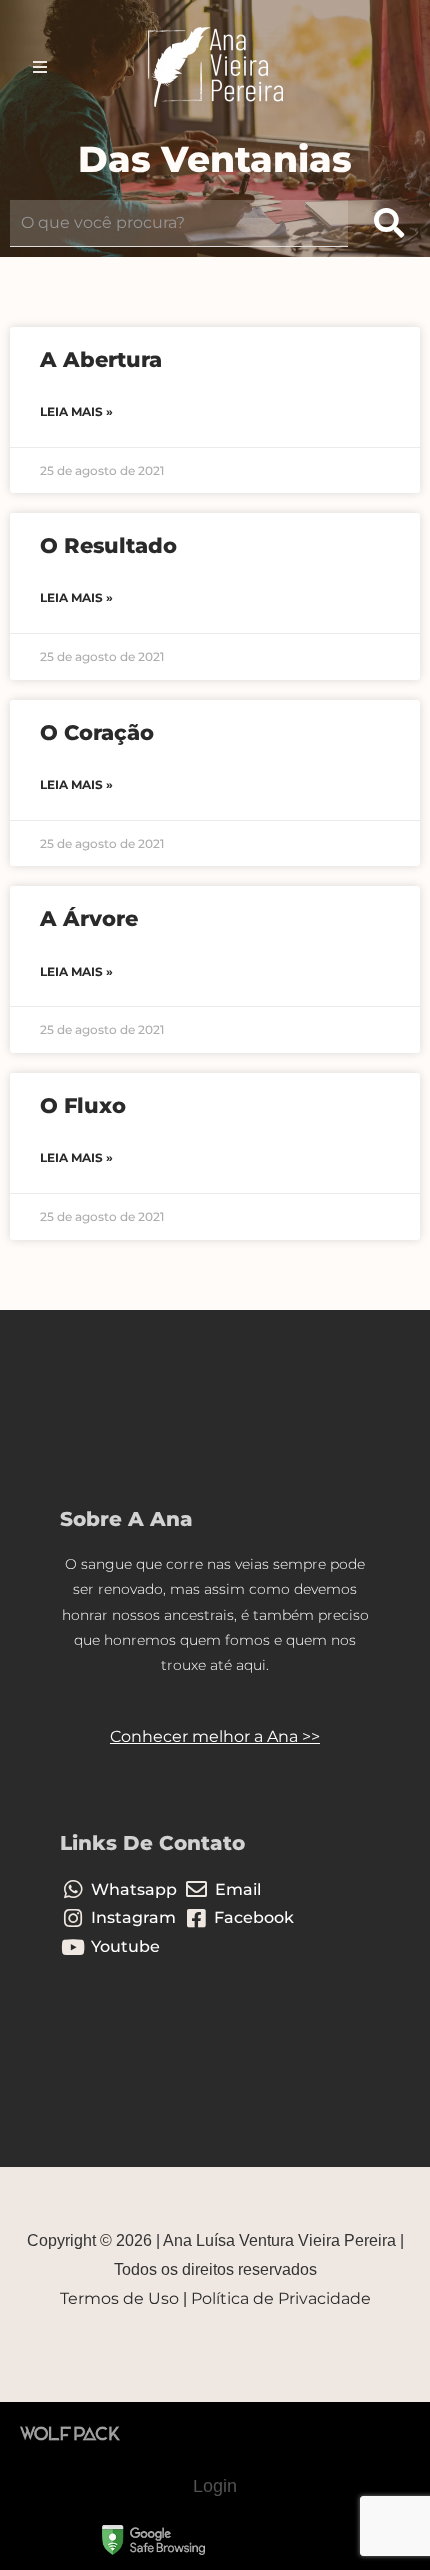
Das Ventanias (215, 159)
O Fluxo (83, 1105)
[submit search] (389, 223)
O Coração (97, 732)
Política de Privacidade (281, 2298)
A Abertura (101, 359)
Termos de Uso (119, 2298)
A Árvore (89, 918)
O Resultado (108, 545)
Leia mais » (76, 411)
